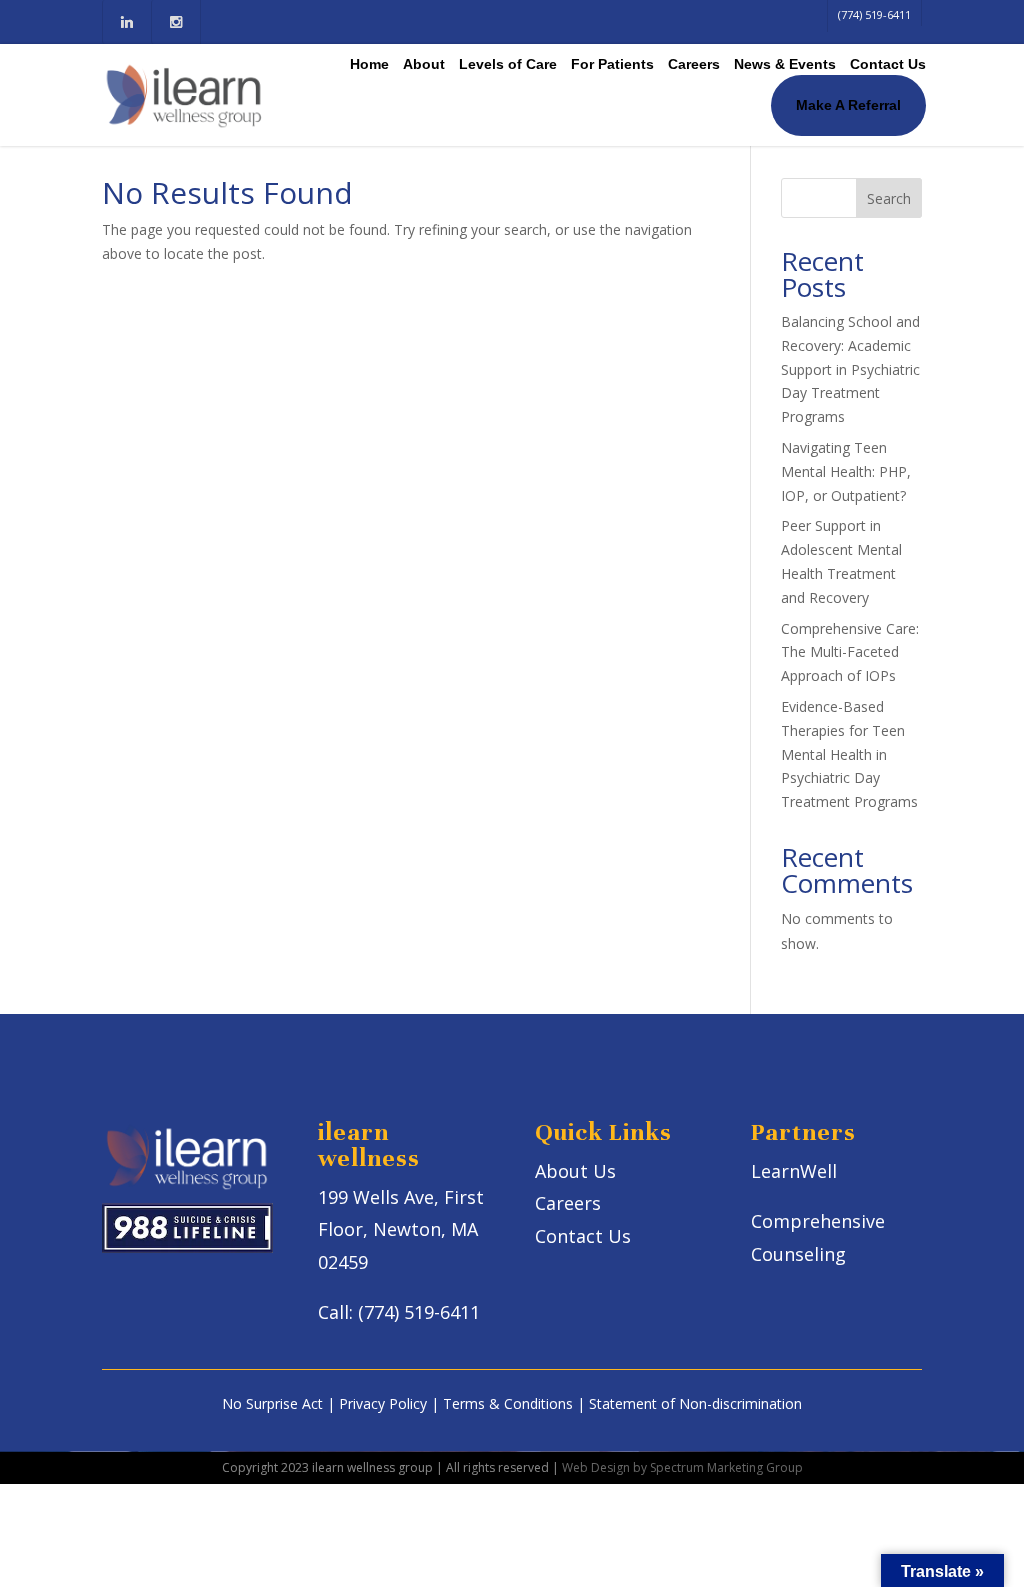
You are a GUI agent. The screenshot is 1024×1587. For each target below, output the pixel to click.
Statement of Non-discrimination (695, 1403)
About (424, 64)
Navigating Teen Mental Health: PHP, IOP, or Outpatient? (846, 471)
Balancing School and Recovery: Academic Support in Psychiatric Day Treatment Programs (850, 369)
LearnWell (794, 1171)
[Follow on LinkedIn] (126, 22)
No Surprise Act (272, 1403)
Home (369, 64)
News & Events (785, 64)
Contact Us (888, 64)
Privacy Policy (383, 1403)
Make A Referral (848, 105)
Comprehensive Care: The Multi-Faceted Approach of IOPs (850, 652)
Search (889, 198)
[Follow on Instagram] (175, 22)
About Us (575, 1171)
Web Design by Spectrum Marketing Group (682, 1467)
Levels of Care (508, 64)
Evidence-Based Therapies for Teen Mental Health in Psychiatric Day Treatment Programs (849, 754)
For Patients (612, 64)
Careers (694, 64)
